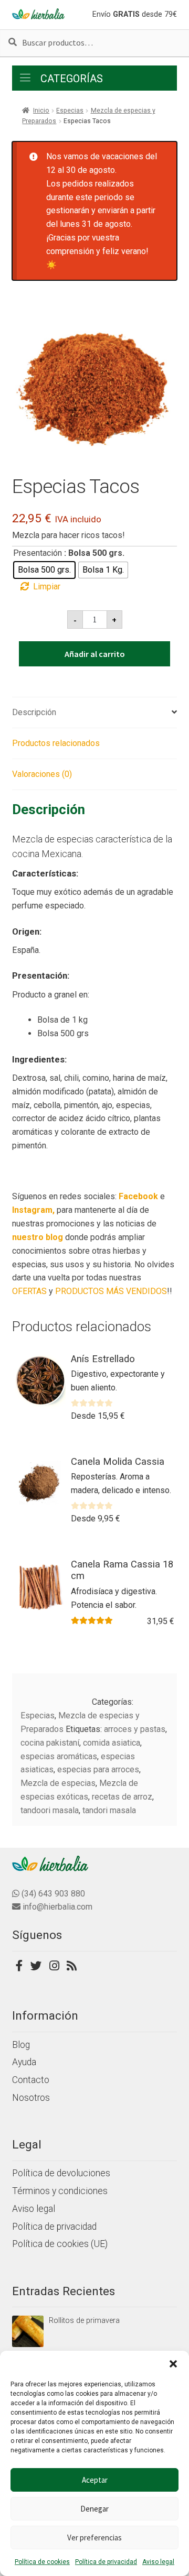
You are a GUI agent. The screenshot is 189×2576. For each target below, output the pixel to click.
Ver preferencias (94, 2537)
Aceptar (95, 2480)
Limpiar (47, 587)
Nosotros (31, 2098)
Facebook (138, 1196)
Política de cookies (42, 2562)
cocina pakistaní (50, 1743)
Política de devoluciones (61, 2173)
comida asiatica (112, 1743)
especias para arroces (98, 1769)
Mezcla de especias (58, 1783)
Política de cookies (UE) (60, 2244)
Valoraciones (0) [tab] (42, 774)
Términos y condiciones (60, 2191)
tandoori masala (50, 1810)
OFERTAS (29, 1291)
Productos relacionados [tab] (56, 743)
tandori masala (109, 1810)
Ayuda (24, 2062)
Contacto (31, 2080)
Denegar (94, 2509)
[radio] (44, 570)
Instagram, (33, 1210)
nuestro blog (38, 1237)
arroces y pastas (135, 1729)
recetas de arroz (122, 1797)
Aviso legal (158, 2562)
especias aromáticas (59, 1756)
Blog (21, 2045)
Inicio (41, 111)
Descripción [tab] (34, 712)
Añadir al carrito (95, 654)
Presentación (38, 553)
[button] (173, 2364)
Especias (70, 111)
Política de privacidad (106, 2562)
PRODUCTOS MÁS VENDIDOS (111, 1291)
